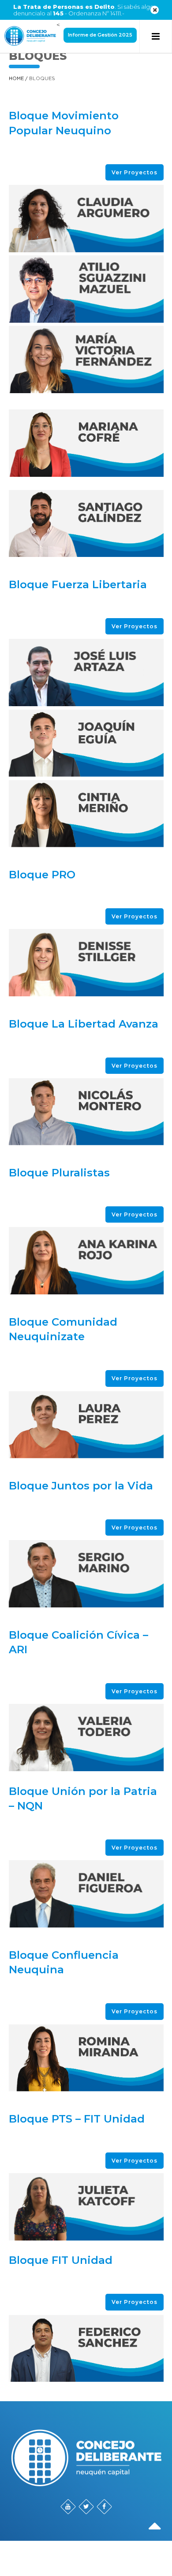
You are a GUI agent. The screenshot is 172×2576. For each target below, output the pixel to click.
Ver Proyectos (135, 172)
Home (16, 79)
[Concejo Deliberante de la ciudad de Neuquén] (30, 36)
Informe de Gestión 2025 (100, 35)
